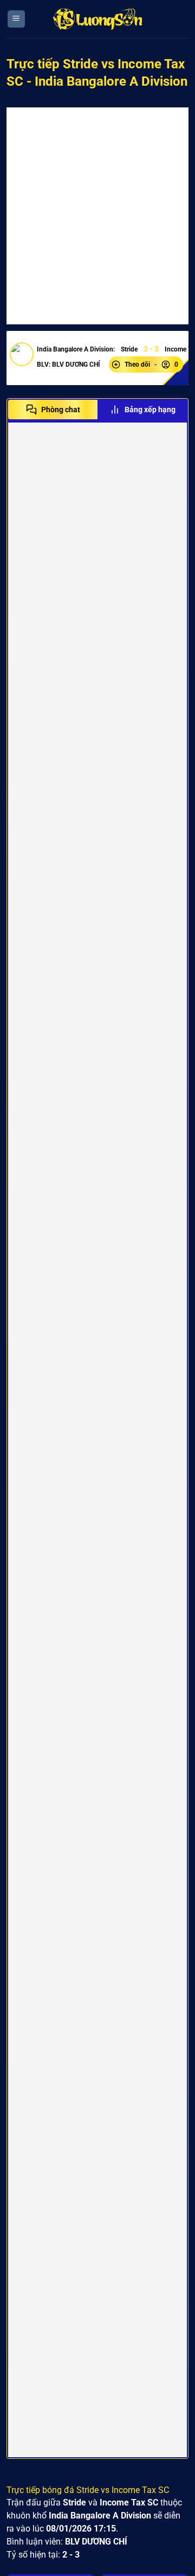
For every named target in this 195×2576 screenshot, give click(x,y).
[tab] (53, 410)
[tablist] (97, 410)
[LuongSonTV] (97, 19)
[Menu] (16, 19)
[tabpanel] (97, 1440)
